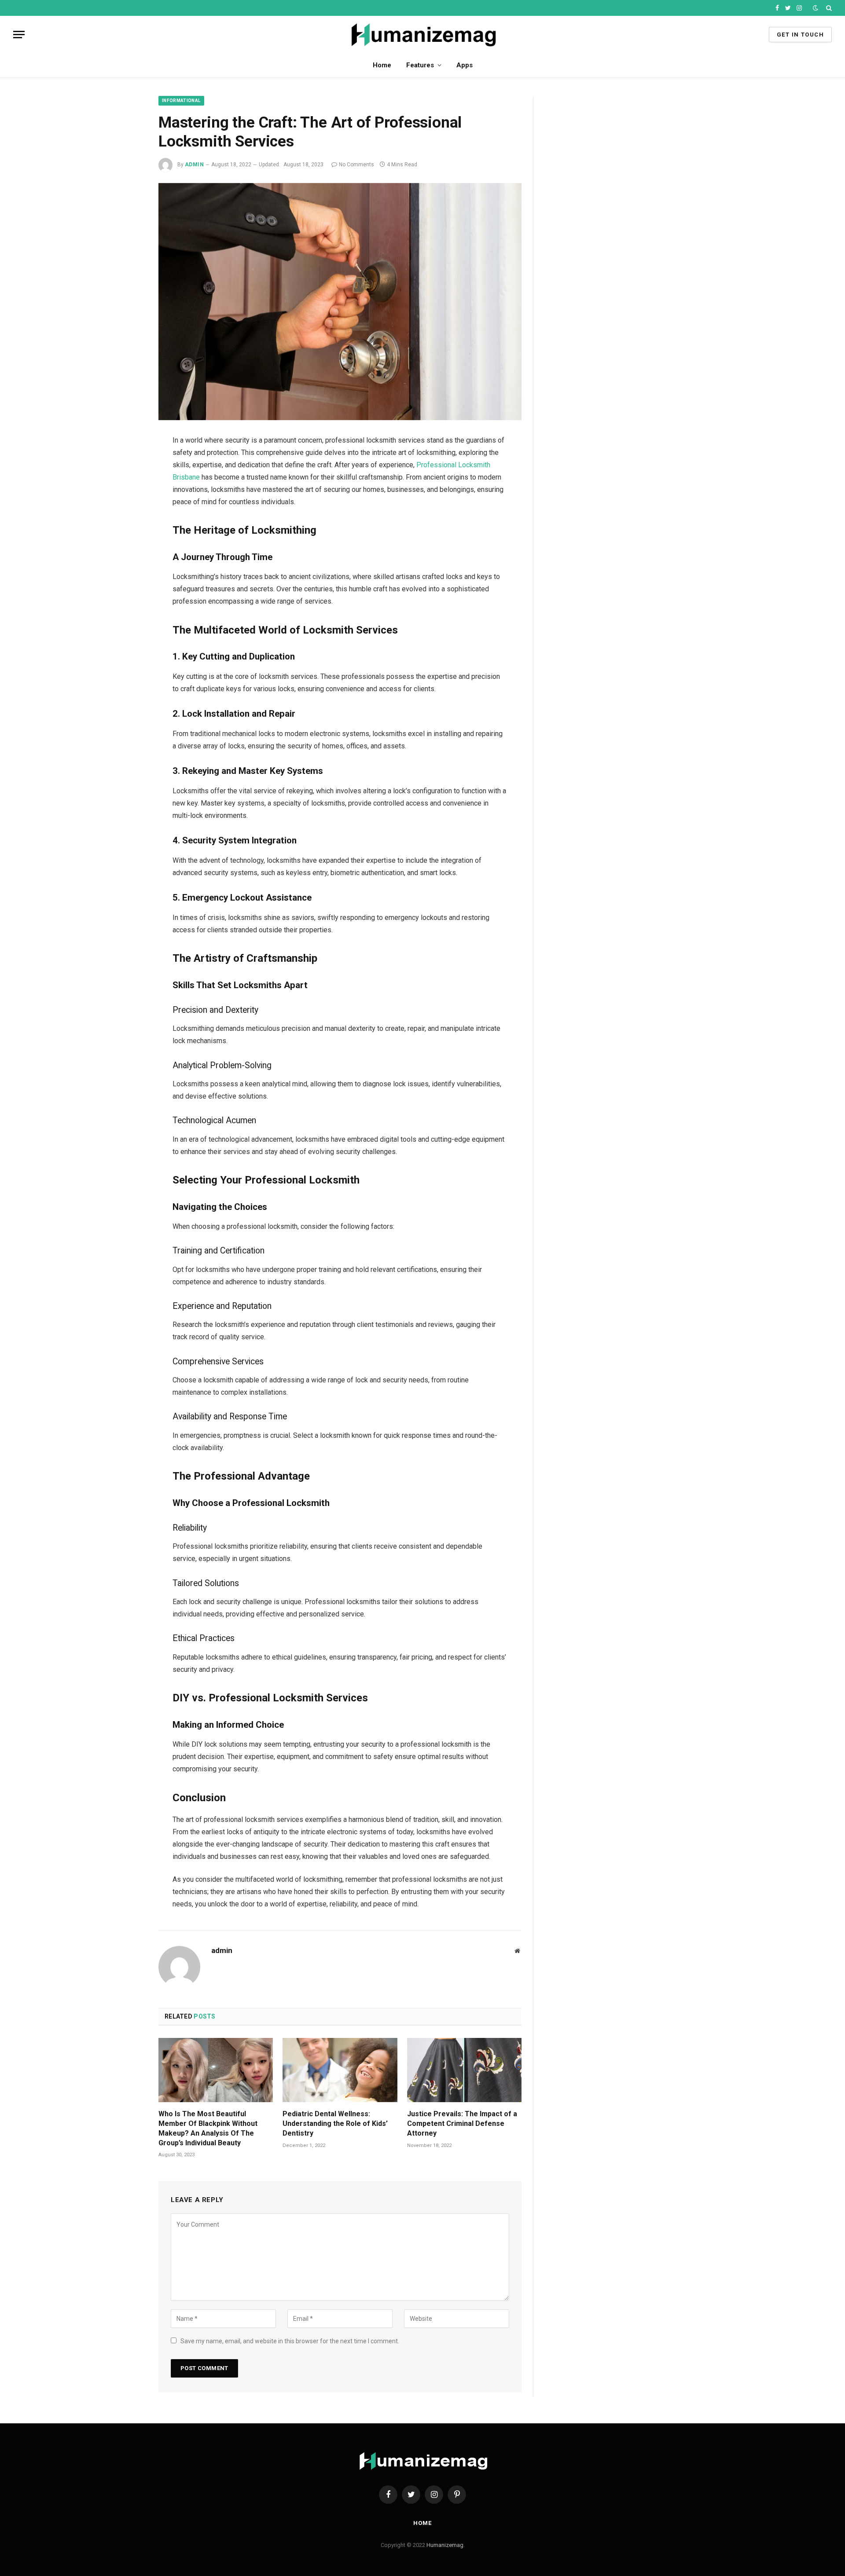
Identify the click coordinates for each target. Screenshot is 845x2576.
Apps (465, 65)
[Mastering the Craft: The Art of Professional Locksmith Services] (340, 302)
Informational (181, 101)
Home (382, 65)
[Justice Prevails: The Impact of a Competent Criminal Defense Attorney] (464, 2070)
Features (420, 65)
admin (194, 165)
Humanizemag (444, 2545)
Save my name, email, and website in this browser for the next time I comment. (290, 2341)
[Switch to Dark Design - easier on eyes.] (816, 8)
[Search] (828, 8)
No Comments (356, 165)
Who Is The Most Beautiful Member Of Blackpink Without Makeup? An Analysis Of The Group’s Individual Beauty (208, 2128)
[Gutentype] (423, 35)
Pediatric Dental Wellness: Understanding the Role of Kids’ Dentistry (335, 2123)
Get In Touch (800, 35)
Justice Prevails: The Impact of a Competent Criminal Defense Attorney (462, 2123)
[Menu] (19, 35)
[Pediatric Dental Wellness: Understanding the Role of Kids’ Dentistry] (340, 2070)
